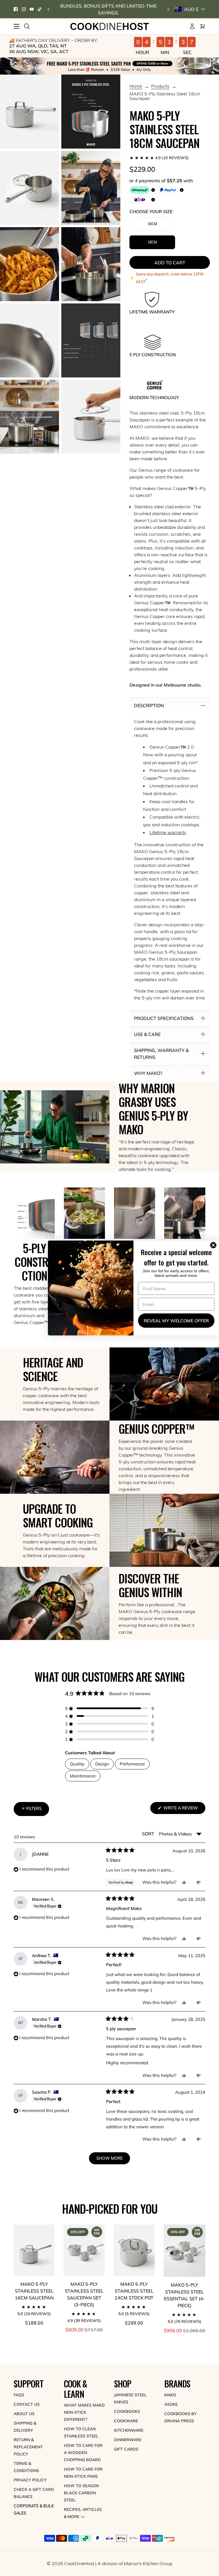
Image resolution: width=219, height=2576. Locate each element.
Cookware (126, 2421)
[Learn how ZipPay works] (140, 200)
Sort (149, 1834)
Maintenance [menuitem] (83, 1776)
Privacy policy (30, 2480)
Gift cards (126, 2449)
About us (24, 2414)
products (160, 86)
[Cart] (202, 26)
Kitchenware (129, 2430)
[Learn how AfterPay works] (140, 190)
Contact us (27, 2404)
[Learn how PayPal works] (168, 190)
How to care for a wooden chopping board (83, 2453)
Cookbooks (127, 2411)
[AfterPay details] (153, 190)
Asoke (171, 2404)
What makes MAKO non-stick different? (84, 2412)
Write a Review (184, 1810)
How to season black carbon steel (81, 2493)
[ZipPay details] (153, 200)
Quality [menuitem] (77, 1764)
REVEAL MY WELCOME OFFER (176, 1321)
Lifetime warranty (168, 832)
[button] (170, 158)
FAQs (19, 2395)
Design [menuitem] (102, 1764)
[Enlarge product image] (30, 112)
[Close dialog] (214, 1245)
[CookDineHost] (110, 26)
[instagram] (24, 9)
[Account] (192, 26)
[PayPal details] (182, 190)
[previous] (48, 9)
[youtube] (32, 9)
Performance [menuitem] (132, 1764)
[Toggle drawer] (17, 26)
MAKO (170, 2395)
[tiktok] (40, 9)
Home (136, 86)
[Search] (27, 26)
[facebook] (16, 9)
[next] (168, 9)
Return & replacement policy (28, 2447)
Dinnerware (128, 2440)
